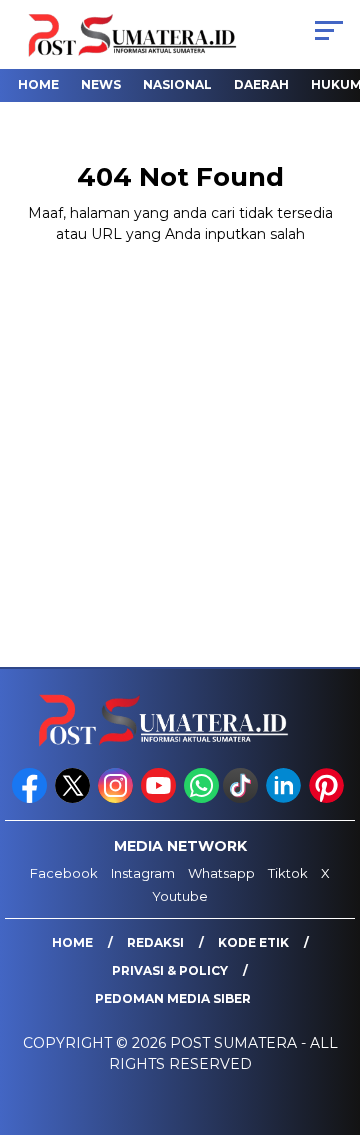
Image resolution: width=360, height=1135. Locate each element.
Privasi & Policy (170, 970)
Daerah (261, 84)
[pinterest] (328, 798)
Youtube (180, 896)
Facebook (64, 873)
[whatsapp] (201, 798)
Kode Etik (253, 942)
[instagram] (117, 798)
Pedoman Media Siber (173, 998)
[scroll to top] (332, 1019)
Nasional (177, 84)
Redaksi (155, 942)
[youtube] (160, 798)
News (101, 84)
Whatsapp (221, 873)
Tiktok (288, 873)
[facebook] (31, 798)
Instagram (143, 873)
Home (38, 84)
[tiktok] (242, 798)
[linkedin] (285, 798)
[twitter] (74, 798)
